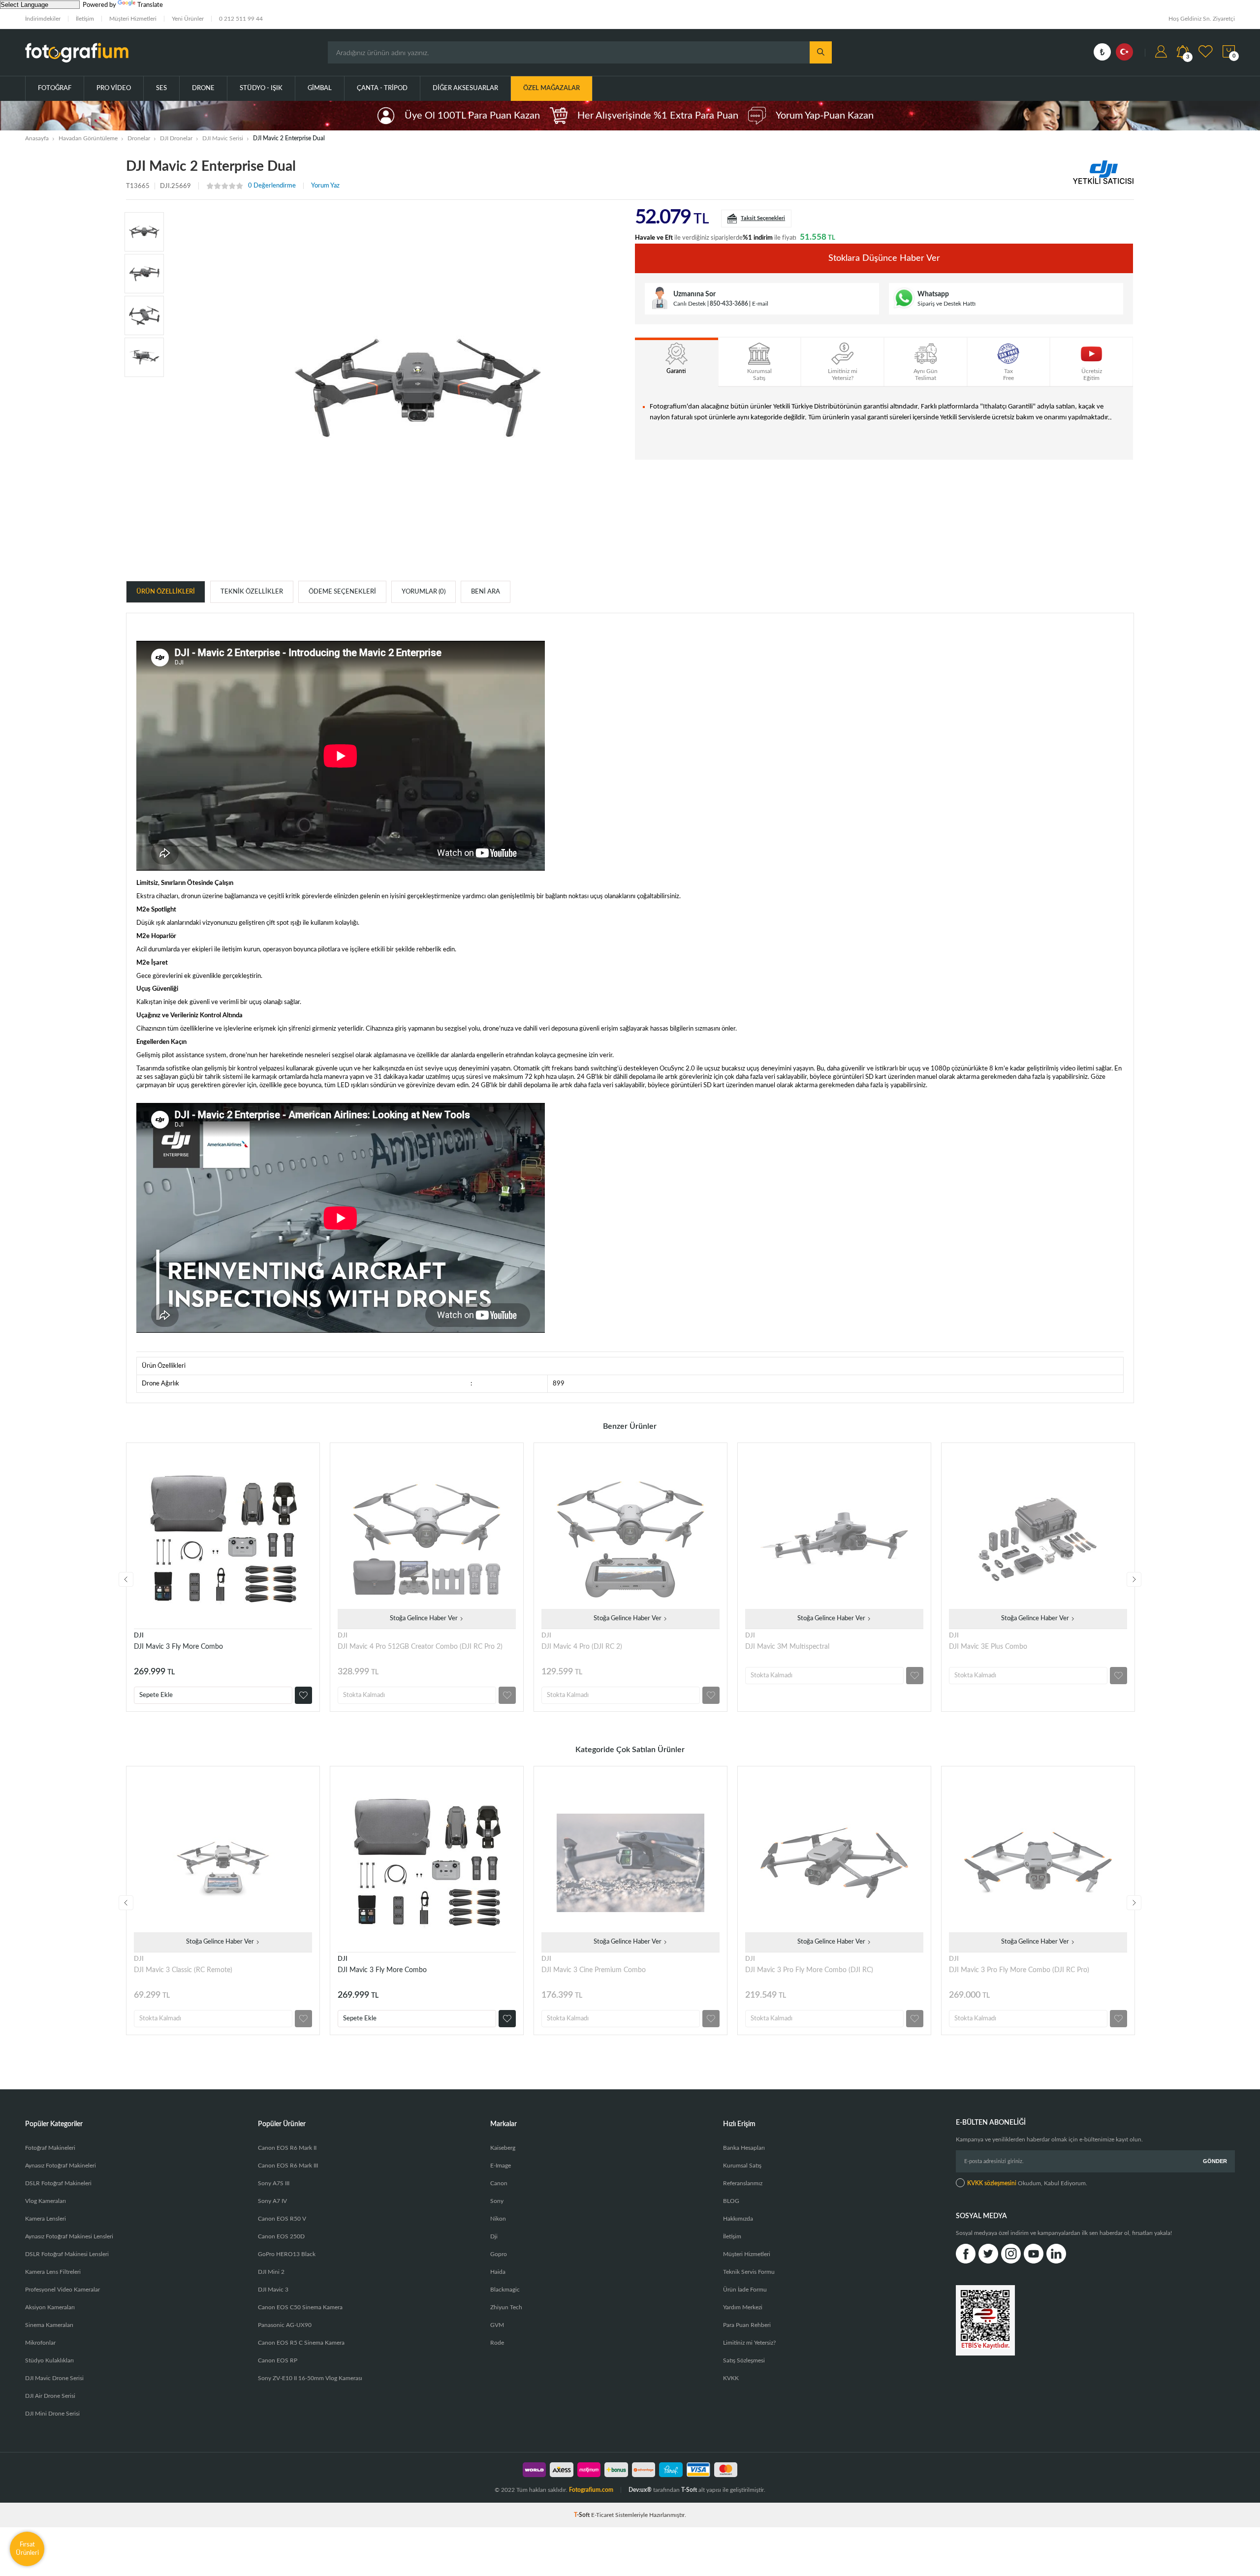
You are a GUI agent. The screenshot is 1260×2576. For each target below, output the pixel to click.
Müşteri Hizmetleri (133, 19)
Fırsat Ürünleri (27, 2549)
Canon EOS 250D (281, 2236)
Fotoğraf (55, 88)
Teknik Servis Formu (749, 2272)
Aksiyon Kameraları (50, 2307)
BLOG (731, 2201)
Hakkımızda (738, 2219)
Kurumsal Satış (742, 2166)
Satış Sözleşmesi (744, 2360)
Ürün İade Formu (745, 2290)
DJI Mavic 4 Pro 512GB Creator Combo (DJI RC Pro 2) (420, 1647)
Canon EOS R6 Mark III (288, 2166)
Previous (126, 1579)
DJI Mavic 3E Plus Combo (988, 1647)
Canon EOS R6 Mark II (287, 2148)
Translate (150, 5)
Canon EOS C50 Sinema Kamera (300, 2307)
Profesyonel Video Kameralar (63, 2290)
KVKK (731, 2378)
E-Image (501, 2166)
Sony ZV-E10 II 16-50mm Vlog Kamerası (310, 2378)
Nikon (498, 2219)
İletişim (85, 19)
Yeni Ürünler (188, 19)
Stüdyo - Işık (261, 88)
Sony (497, 2201)
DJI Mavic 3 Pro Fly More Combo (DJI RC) (809, 1970)
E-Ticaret (602, 2515)
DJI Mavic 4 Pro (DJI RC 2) (582, 1647)
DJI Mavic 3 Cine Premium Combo (594, 1970)
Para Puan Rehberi (747, 2325)
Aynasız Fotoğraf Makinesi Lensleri (69, 2236)
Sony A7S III (274, 2183)
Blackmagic (505, 2290)
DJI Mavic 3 (273, 2290)
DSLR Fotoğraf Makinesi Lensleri (67, 2254)
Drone (203, 88)
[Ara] (821, 52)
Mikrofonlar (40, 2343)
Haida (498, 2272)
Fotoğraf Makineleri (50, 2148)
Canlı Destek (690, 304)
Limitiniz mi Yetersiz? (749, 2343)
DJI (139, 1636)
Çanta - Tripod (382, 88)
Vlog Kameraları (46, 2201)
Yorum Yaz (325, 186)
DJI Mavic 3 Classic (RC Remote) (183, 1970)
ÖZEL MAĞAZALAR (551, 88)
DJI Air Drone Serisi (50, 2396)
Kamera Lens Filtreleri (53, 2272)
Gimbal (320, 88)
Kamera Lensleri (46, 2219)
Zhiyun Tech (506, 2307)
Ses (161, 88)
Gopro (499, 2254)
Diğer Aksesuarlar (465, 88)
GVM (497, 2325)
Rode (497, 2343)
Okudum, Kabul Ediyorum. (1027, 2183)
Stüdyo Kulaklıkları (49, 2360)
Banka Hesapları (744, 2148)
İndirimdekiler (43, 19)
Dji (494, 2236)
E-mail (760, 304)
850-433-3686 (729, 304)
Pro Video (114, 88)
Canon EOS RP (278, 2360)
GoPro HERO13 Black (287, 2254)
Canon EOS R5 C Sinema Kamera (301, 2343)
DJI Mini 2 (271, 2272)
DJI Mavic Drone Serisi (54, 2378)
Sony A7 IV (272, 2201)
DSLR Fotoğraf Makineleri (58, 2183)
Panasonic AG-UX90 (285, 2325)
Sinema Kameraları (49, 2325)
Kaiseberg (503, 2148)
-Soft (583, 2515)
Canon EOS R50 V (282, 2219)
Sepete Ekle (156, 1695)
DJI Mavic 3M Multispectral (787, 1647)
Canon (499, 2183)
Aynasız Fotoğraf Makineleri (61, 2166)
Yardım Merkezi (743, 2307)
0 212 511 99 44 (241, 19)
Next (1134, 1579)
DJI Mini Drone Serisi (52, 2414)
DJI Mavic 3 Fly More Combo (178, 1647)
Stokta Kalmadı (364, 1695)
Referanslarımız (743, 2183)
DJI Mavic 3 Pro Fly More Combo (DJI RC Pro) (1019, 1970)
